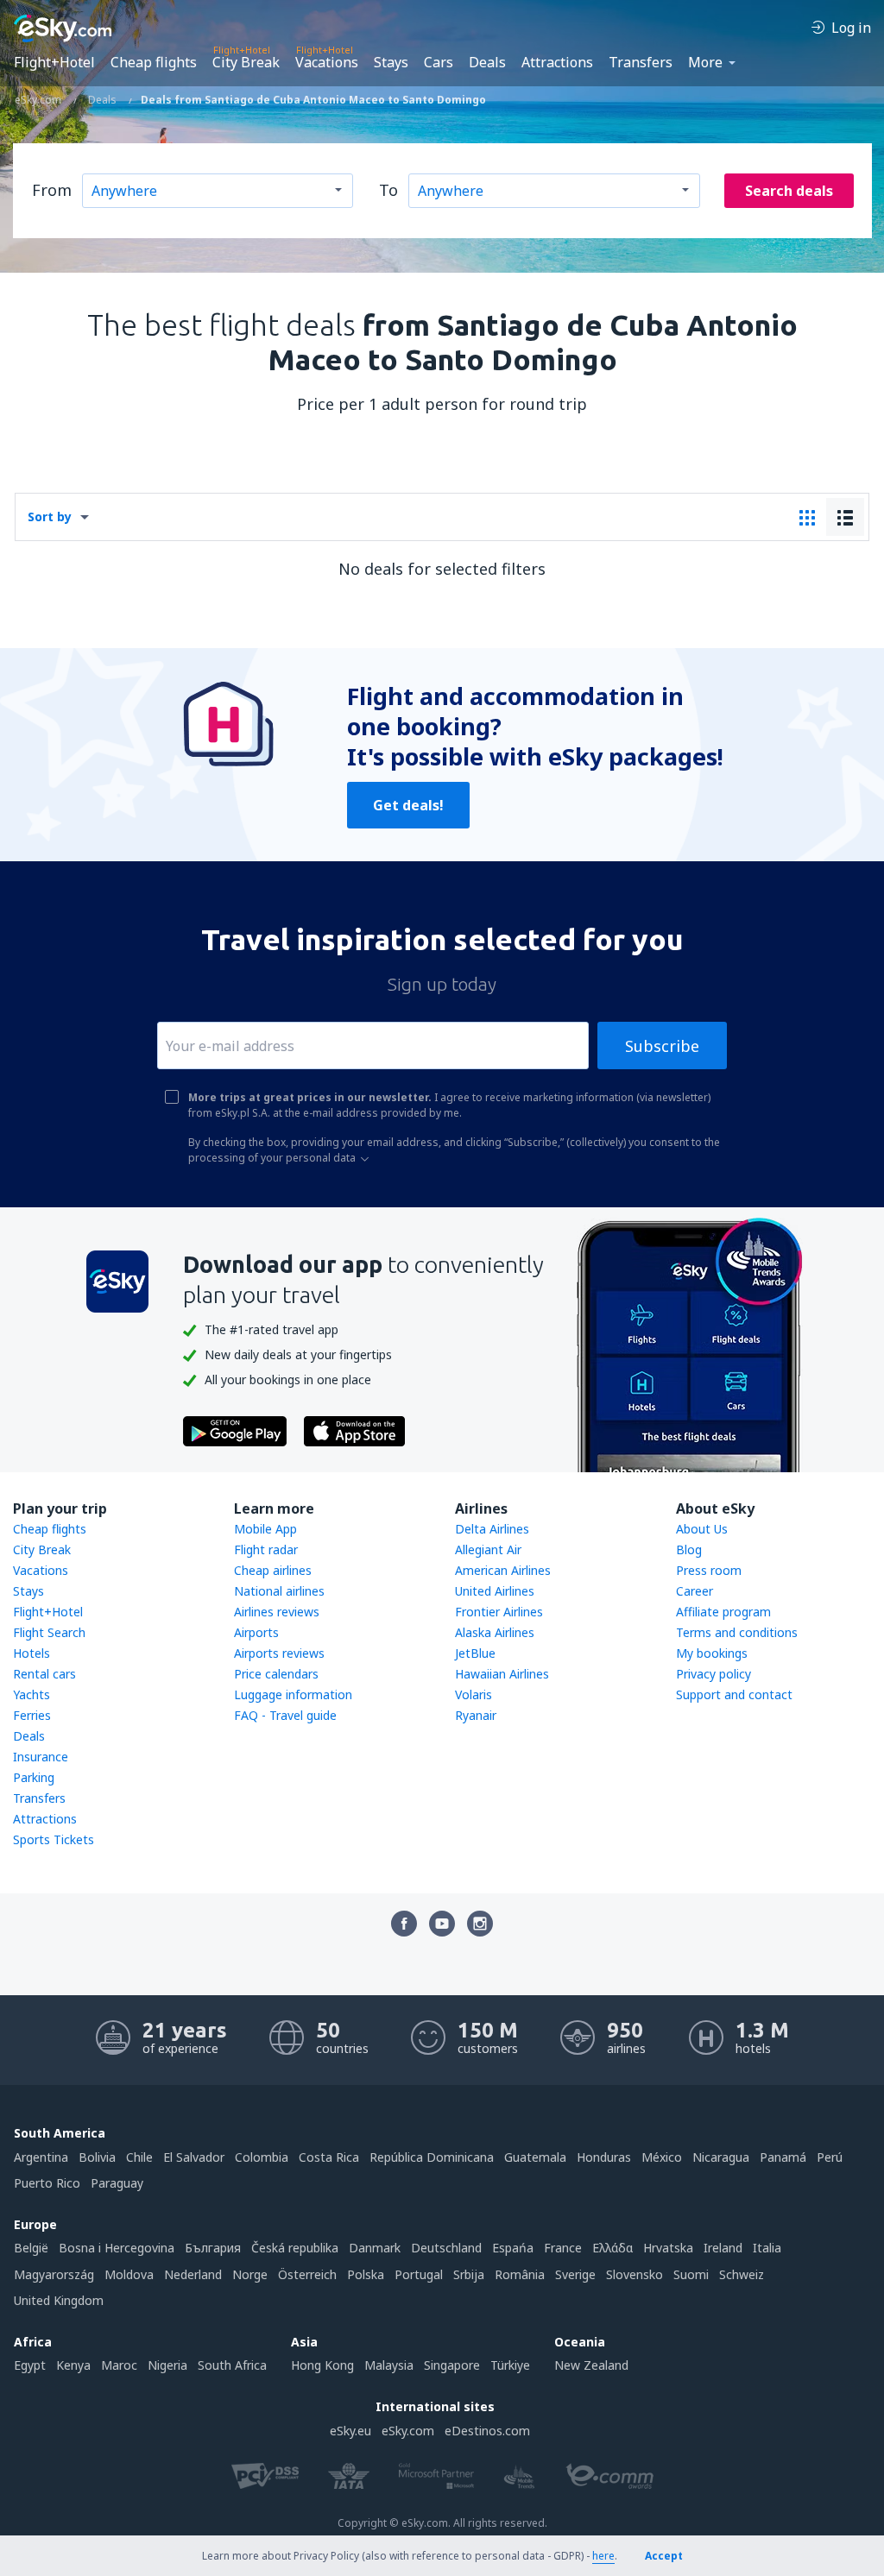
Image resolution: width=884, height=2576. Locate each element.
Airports (256, 1632)
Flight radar (266, 1549)
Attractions (557, 62)
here (603, 2556)
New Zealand (591, 2365)
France (563, 2248)
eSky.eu (350, 2431)
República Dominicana (432, 2157)
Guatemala (535, 2157)
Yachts (32, 1694)
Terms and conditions (737, 1632)
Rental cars (44, 1674)
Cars (439, 62)
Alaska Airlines (495, 1632)
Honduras (604, 2157)
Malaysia (389, 2365)
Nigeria (167, 2365)
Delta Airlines (492, 1529)
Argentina (41, 2157)
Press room (709, 1570)
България (213, 2248)
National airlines (279, 1591)
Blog (689, 1549)
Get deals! (408, 805)
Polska (366, 2274)
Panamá (783, 2157)
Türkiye (510, 2365)
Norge (250, 2274)
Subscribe (662, 1046)
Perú (830, 2157)
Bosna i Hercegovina (117, 2248)
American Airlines (503, 1570)
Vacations (327, 62)
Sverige (575, 2274)
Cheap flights (154, 62)
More (705, 62)
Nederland (193, 2274)
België (31, 2248)
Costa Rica (329, 2157)
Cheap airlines (273, 1570)
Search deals (789, 191)
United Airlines (495, 1591)
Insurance (41, 1757)
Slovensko (635, 2274)
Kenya (73, 2365)
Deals (487, 62)
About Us (702, 1529)
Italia (767, 2248)
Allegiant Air (488, 1549)
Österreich (307, 2274)
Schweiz (742, 2274)
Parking (34, 1777)
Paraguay (117, 2183)
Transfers (641, 62)
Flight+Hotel (54, 62)
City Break (246, 62)
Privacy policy (714, 1674)
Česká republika (295, 2248)
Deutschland (446, 2248)
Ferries (32, 1715)
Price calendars (276, 1674)
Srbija (469, 2274)
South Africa (232, 2365)
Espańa (513, 2248)
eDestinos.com (487, 2431)
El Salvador (194, 2157)
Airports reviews (279, 1653)
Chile (139, 2157)
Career (695, 1591)
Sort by (50, 516)
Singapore (452, 2365)
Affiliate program (723, 1612)
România (520, 2274)
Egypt (30, 2365)
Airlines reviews (277, 1612)
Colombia (262, 2157)
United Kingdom (59, 2300)
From (52, 190)
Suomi (691, 2274)
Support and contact (734, 1694)
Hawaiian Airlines (502, 1674)
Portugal (419, 2274)
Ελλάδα (612, 2248)
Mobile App (265, 1529)
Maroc (119, 2365)
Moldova (129, 2274)
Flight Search (49, 1632)
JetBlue (475, 1653)
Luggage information (293, 1694)
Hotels (32, 1653)
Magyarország (54, 2274)
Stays (391, 62)
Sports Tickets (54, 1839)
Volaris (474, 1694)
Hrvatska (668, 2248)
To (388, 190)
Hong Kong (322, 2365)
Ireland (723, 2248)
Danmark (375, 2248)
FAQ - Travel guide (285, 1715)
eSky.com (408, 2431)
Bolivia (97, 2157)
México (662, 2157)
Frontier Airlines (499, 1612)
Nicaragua (721, 2157)
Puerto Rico (47, 2183)
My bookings (712, 1653)
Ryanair (476, 1715)
